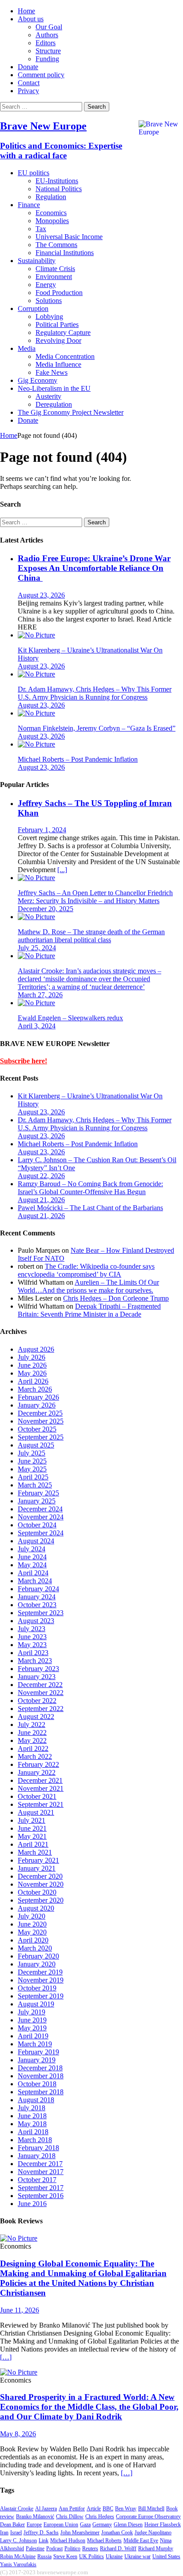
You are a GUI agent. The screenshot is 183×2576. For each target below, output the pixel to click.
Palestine (35, 2548)
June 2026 (32, 1365)
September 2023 (41, 1613)
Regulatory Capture (63, 332)
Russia (44, 2556)
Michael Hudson (68, 2541)
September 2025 (41, 1437)
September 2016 (41, 2196)
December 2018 (40, 2068)
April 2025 (33, 1477)
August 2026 (36, 1349)
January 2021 (37, 1868)
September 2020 (41, 1900)
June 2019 (32, 2020)
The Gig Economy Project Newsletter (71, 412)
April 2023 (33, 1653)
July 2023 (32, 1629)
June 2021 (32, 1828)
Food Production (59, 293)
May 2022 (32, 1740)
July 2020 (32, 1916)
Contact (29, 83)
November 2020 (41, 1884)
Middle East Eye (141, 2541)
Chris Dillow (70, 2517)
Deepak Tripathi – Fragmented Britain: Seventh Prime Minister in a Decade (89, 1310)
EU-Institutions (57, 181)
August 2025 (36, 1445)
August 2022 (36, 1717)
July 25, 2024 (37, 948)
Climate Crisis (55, 269)
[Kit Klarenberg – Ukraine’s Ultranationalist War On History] (36, 635)
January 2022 (37, 1772)
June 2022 (32, 1732)
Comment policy (41, 75)
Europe (34, 2525)
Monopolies (52, 221)
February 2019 (38, 2052)
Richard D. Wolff (118, 2548)
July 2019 (32, 2012)
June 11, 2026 (20, 2310)
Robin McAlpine (18, 2556)
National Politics (59, 189)
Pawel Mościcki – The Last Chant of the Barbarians (90, 1208)
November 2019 (41, 1980)
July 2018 (32, 2108)
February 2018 (38, 2148)
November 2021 (41, 1788)
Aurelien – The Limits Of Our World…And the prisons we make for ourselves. (88, 1286)
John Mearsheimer (80, 2533)
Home (26, 11)
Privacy (28, 91)
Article (94, 2509)
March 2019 (35, 2044)
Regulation (51, 197)
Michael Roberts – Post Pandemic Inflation (78, 759)
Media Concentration (65, 356)
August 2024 (36, 1541)
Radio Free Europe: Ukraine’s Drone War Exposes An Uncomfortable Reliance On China (94, 568)
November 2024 (41, 1517)
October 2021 (37, 1796)
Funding (47, 59)
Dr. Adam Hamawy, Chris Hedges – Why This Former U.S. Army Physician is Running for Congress (95, 693)
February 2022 (38, 1764)
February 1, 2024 (42, 830)
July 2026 (32, 1357)
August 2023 (36, 1621)
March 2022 (35, 1756)
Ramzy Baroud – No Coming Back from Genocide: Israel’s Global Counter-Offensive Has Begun (90, 1188)
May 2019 (32, 2028)
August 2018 (36, 2100)
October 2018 (37, 2084)
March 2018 (35, 2140)
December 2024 (40, 1509)
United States (166, 2556)
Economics (51, 213)
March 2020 (35, 1948)
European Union (61, 2525)
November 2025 (41, 1421)
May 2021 (32, 1836)
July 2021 (32, 1820)
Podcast (54, 2548)
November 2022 (41, 1693)
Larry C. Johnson (18, 2541)
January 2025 (37, 1501)
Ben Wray (126, 2509)
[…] (6, 2357)
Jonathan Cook (117, 2533)
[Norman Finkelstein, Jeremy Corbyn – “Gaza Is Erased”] (36, 713)
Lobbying (49, 317)
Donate (28, 67)
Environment (54, 277)
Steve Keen (65, 2556)
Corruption (33, 309)
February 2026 (38, 1397)
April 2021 (33, 1844)
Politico (72, 2548)
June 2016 (32, 2204)
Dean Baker (12, 2525)
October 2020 (37, 1892)
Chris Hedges (100, 2517)
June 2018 (32, 2116)
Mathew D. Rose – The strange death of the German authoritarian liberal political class (91, 936)
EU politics (34, 173)
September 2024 (41, 1533)
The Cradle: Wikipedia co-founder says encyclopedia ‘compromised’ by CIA (86, 1270)
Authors (47, 35)
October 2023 (37, 1605)
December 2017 (40, 2164)
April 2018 (33, 2132)
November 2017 (41, 2172)
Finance (29, 205)
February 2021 (38, 1860)
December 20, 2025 (46, 909)
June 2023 (32, 1637)
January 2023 (37, 1677)
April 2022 (33, 1748)
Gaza (85, 2525)
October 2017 (37, 2180)
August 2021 (36, 1812)
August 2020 (36, 1908)
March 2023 (35, 1661)
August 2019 (36, 2004)
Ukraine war (137, 2556)
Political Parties (57, 324)
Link (44, 2541)
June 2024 (32, 1557)
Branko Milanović (35, 2517)
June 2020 (32, 1924)
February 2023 (38, 1669)
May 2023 (32, 1645)
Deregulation (54, 404)
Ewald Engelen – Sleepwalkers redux (70, 1018)
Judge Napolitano (153, 2533)
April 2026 (33, 1381)
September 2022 (41, 1709)
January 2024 (37, 1597)
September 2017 (41, 2188)
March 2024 (35, 1581)
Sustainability (37, 261)
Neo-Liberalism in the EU (54, 388)
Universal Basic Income (69, 237)
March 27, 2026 (40, 995)
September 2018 (41, 2092)
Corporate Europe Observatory (148, 2517)
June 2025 (32, 1461)
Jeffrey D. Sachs (41, 2533)
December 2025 (40, 1413)
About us (31, 19)
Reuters (90, 2548)
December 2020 (40, 1876)
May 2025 (32, 1469)
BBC (108, 2509)
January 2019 (37, 2060)
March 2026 (35, 1389)
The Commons (56, 245)
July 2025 (32, 1453)
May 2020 (32, 1932)
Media (27, 348)
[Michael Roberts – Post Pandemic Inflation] (36, 744)
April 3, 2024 (37, 1026)
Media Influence (58, 364)
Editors (46, 43)
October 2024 (37, 1525)
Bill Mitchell (151, 2509)
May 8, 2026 (18, 2434)
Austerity (48, 396)
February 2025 (38, 1493)
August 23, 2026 (41, 595)
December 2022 (40, 1685)
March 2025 (35, 1485)
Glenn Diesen (128, 2525)
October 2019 (37, 1988)
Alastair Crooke (17, 2509)
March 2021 (35, 1852)
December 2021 (40, 1780)
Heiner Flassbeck (163, 2525)
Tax (41, 229)
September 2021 (41, 1804)
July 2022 (32, 1725)
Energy (46, 285)
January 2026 (37, 1405)
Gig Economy (38, 380)
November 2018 (41, 2076)
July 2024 (32, 1549)
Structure (48, 51)
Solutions (49, 301)
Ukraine (114, 2556)
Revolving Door (58, 340)
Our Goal (49, 27)
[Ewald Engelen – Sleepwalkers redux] (36, 1003)
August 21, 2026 (41, 1200)
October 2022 (37, 1701)
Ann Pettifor (72, 2509)
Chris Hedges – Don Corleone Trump (116, 1298)
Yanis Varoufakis (18, 2564)
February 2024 (38, 1589)
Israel (16, 2533)
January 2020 (37, 1964)
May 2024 (32, 1565)
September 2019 (41, 1996)
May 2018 (32, 2124)
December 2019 (40, 1972)
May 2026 (32, 1373)
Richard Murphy (156, 2548)
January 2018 (37, 2156)
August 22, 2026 (41, 1176)
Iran (4, 2533)
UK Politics (91, 2556)
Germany (102, 2525)
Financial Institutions (65, 253)
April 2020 (33, 1940)
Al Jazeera (46, 2509)
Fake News (52, 372)
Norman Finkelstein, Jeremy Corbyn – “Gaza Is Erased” (97, 728)
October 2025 (37, 1429)
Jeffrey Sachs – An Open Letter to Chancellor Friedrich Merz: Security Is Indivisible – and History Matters (95, 897)
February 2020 (38, 1956)
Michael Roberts (104, 2541)
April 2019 (33, 2036)
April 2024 (33, 1573)
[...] (62, 870)
